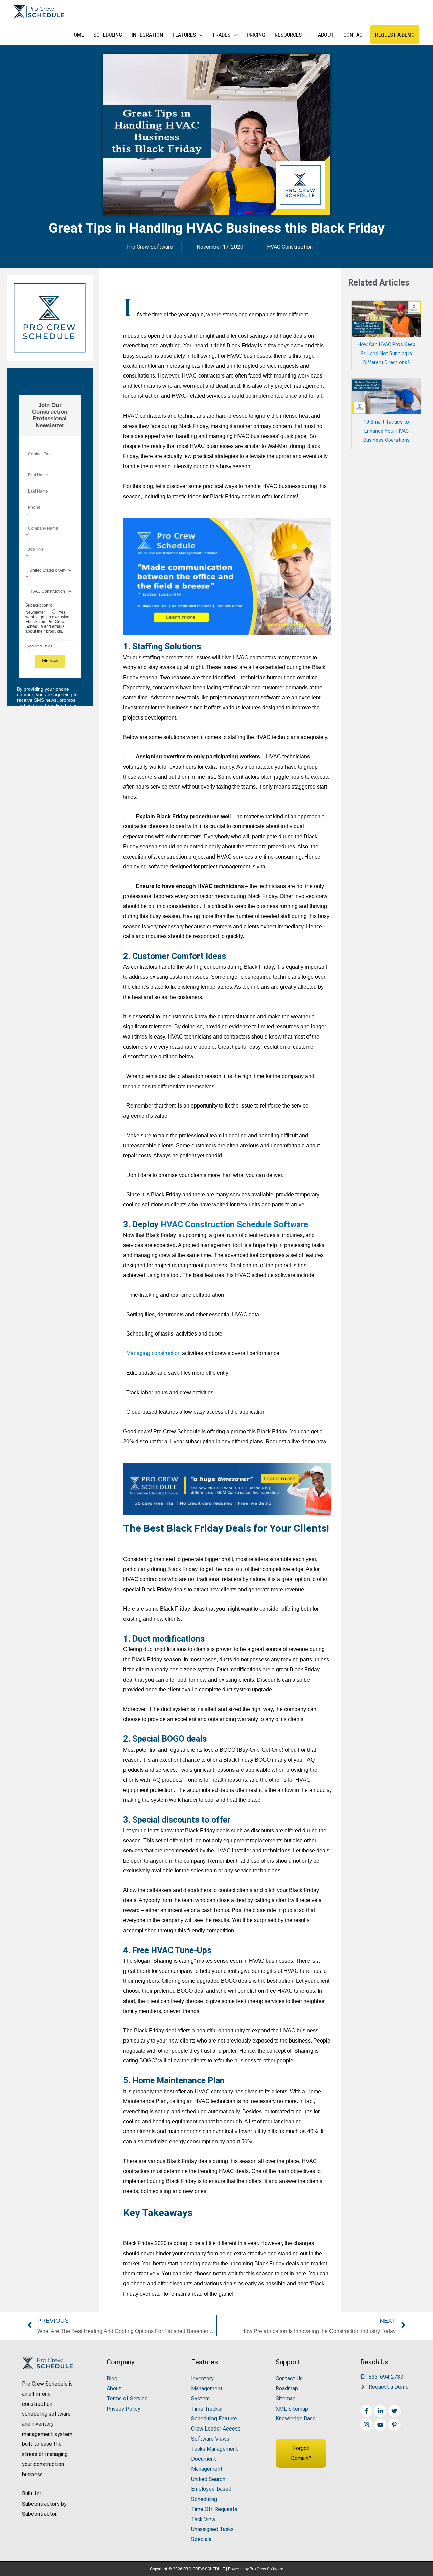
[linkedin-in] (381, 2411)
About (114, 2388)
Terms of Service (127, 2399)
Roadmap (287, 2388)
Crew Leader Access (216, 2429)
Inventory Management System (207, 2389)
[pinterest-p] (395, 2425)
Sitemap (286, 2399)
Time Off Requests (214, 2509)
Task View (203, 2519)
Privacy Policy (123, 2409)
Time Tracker (207, 2409)
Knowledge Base (296, 2419)
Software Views (210, 2439)
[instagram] (367, 2425)
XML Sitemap (292, 2409)
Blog (112, 2379)
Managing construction (153, 1353)
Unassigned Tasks (212, 2529)
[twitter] (395, 2411)
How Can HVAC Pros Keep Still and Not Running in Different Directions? (386, 354)
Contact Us (289, 2379)
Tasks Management (215, 2449)
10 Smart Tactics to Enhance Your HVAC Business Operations (386, 431)
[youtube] (381, 2425)
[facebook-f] (367, 2411)
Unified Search (208, 2479)
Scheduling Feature (214, 2419)
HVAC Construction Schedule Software (234, 1224)
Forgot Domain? (301, 2453)
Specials (201, 2539)
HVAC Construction (290, 247)
